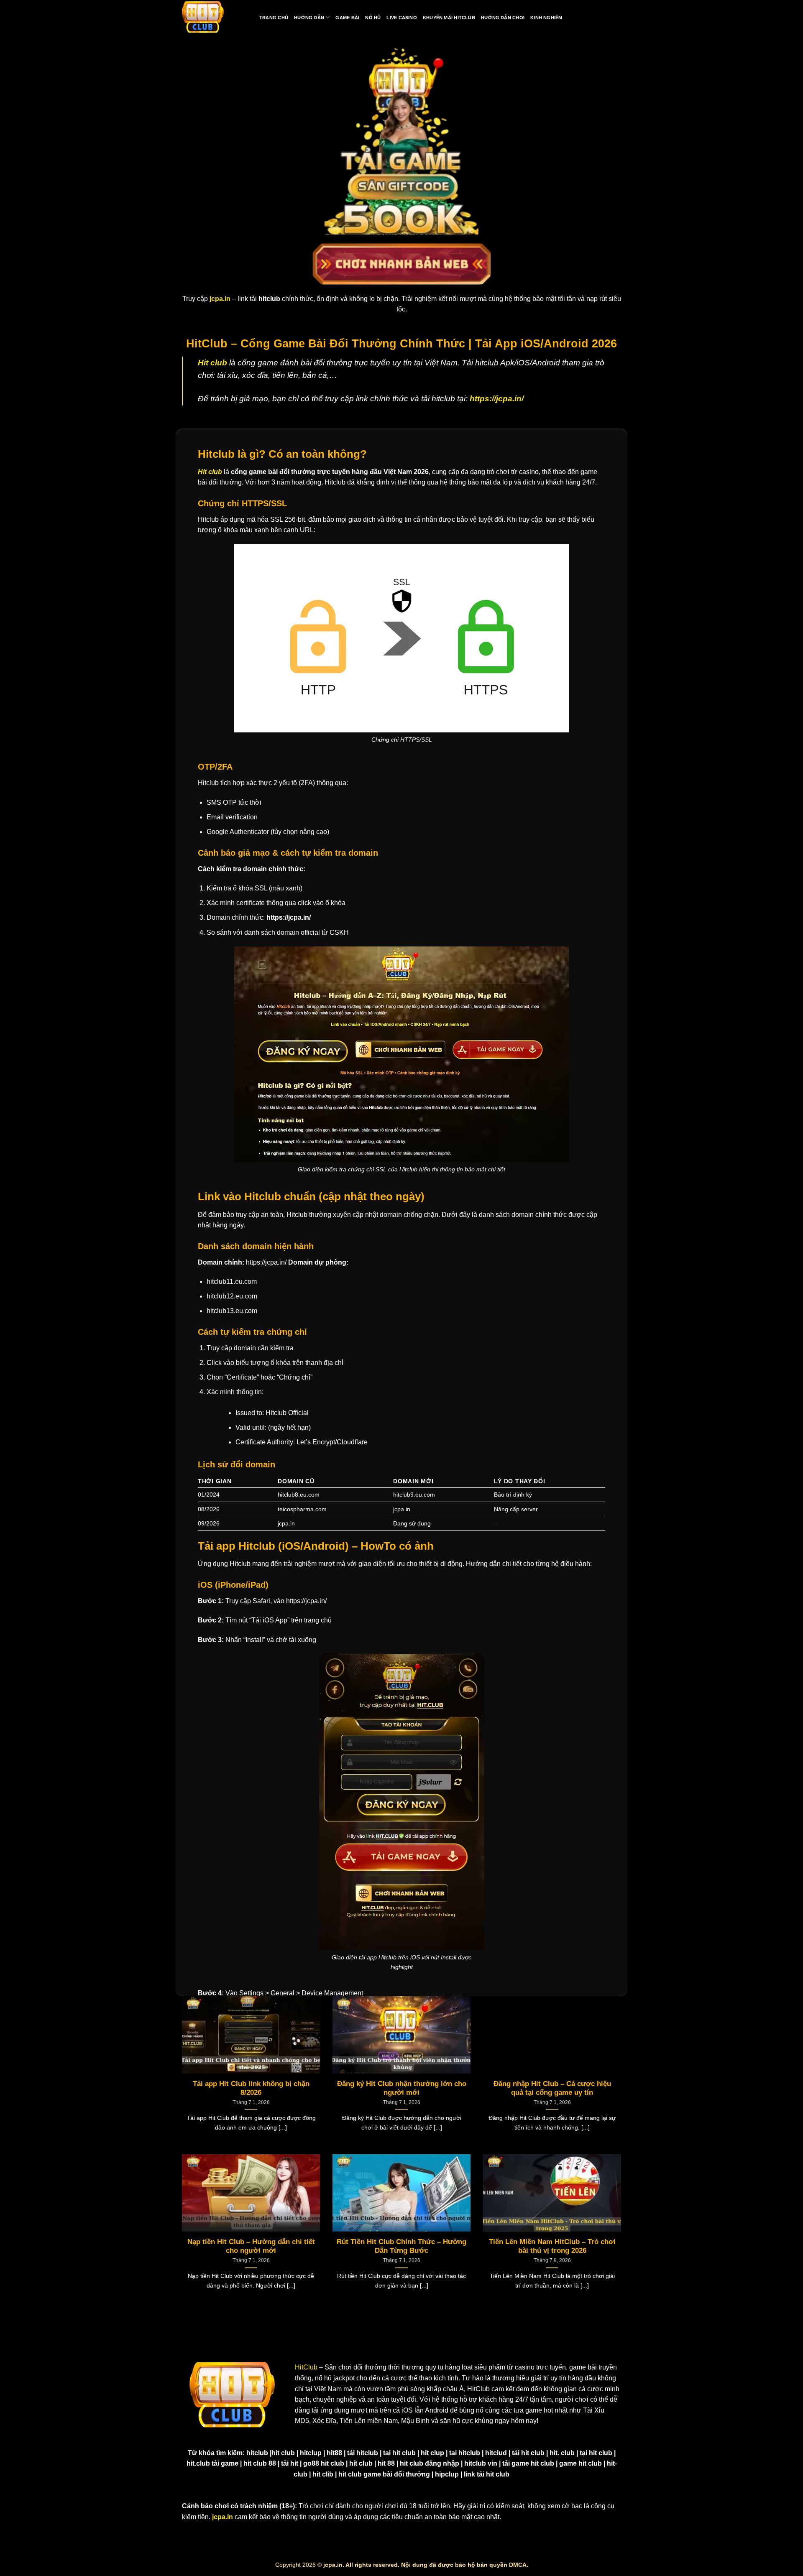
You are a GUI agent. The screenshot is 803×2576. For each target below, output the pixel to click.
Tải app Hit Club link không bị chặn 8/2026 (251, 2088)
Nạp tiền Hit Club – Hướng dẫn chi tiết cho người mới (251, 2246)
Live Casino (401, 18)
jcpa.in (222, 2517)
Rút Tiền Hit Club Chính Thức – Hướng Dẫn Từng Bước (401, 2246)
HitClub (306, 2367)
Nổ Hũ (373, 18)
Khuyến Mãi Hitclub (449, 18)
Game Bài (347, 18)
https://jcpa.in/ (497, 399)
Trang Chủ (274, 18)
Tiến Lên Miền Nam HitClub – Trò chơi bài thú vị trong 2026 (552, 2246)
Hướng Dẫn (309, 18)
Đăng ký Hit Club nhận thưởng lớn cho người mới (402, 2088)
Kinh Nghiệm (546, 18)
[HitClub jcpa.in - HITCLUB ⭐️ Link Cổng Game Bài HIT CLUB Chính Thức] (203, 18)
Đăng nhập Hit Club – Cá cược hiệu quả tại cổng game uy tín (552, 2088)
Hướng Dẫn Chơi (503, 18)
